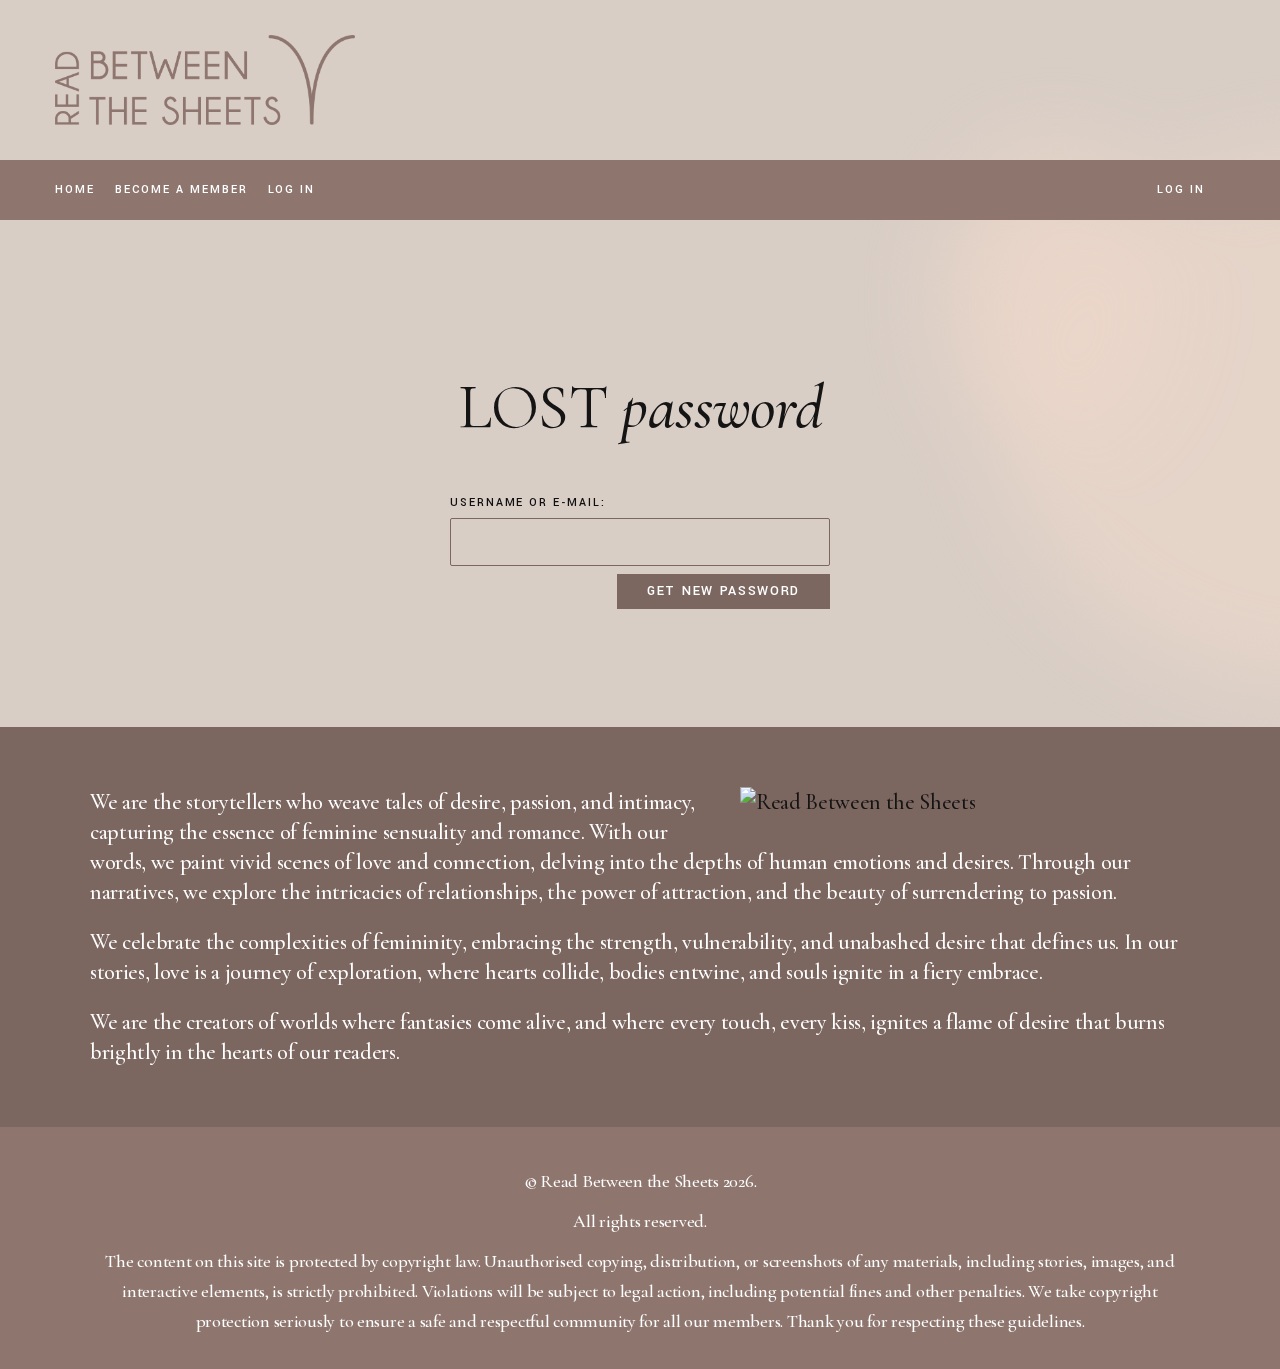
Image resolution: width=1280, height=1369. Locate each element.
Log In (1181, 190)
